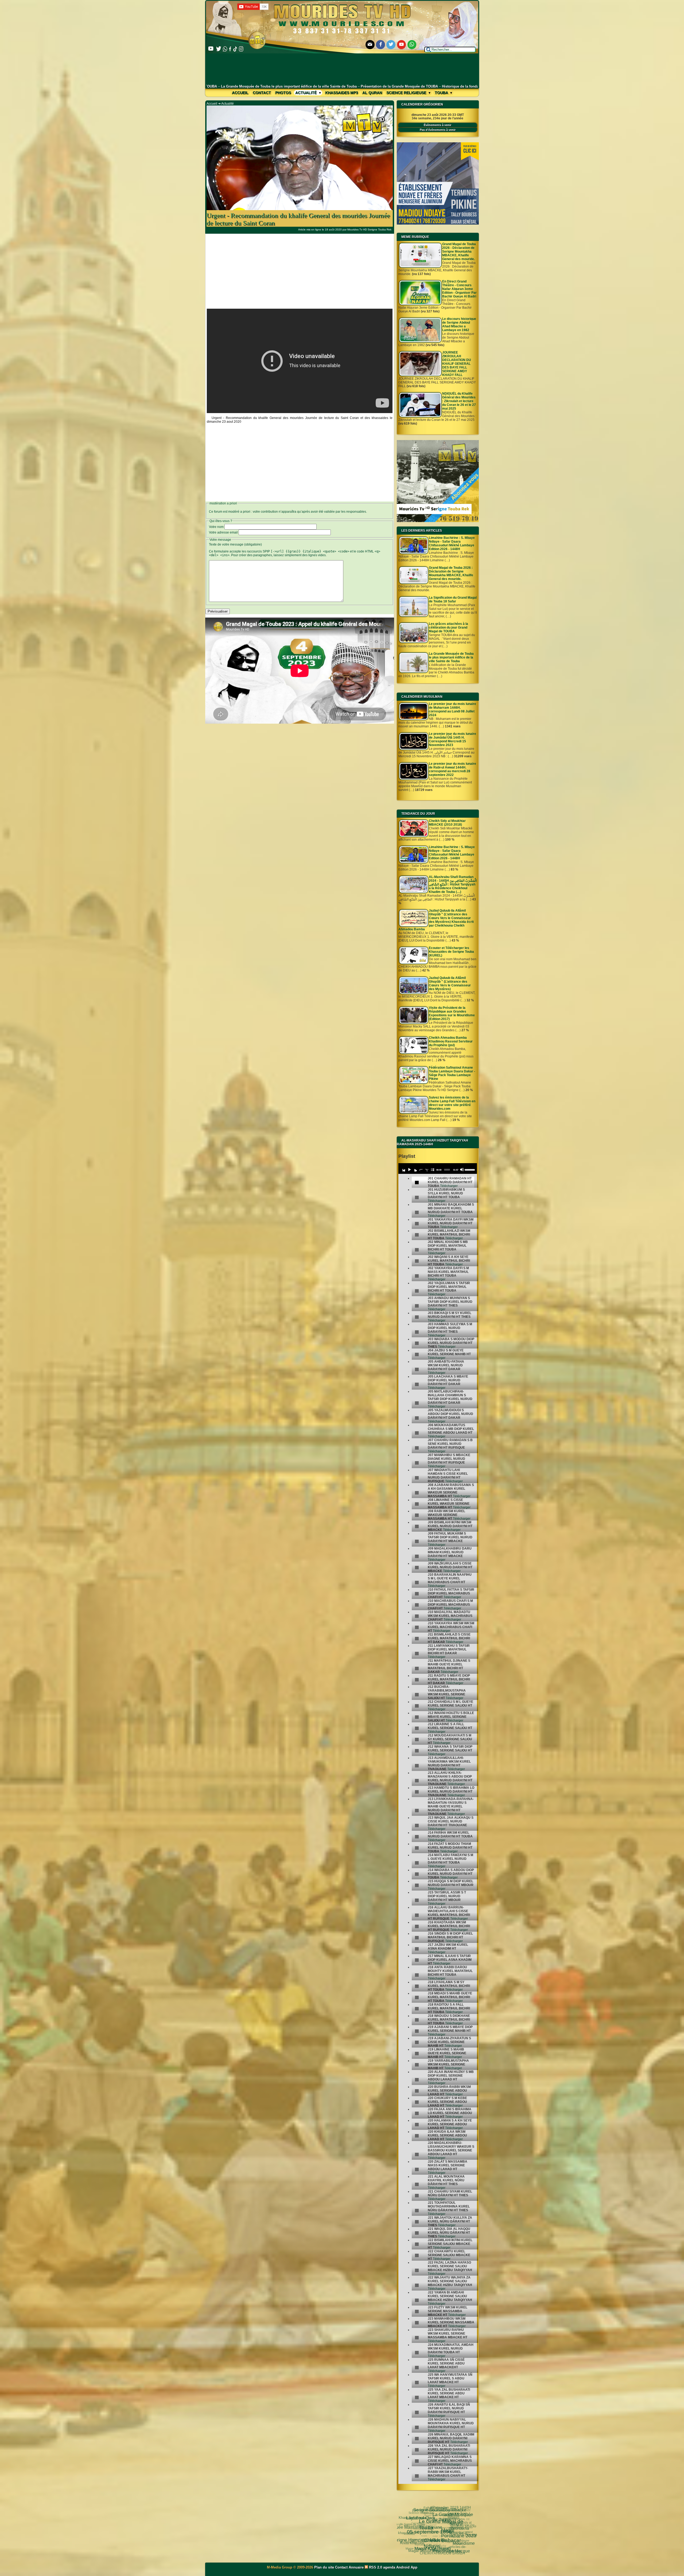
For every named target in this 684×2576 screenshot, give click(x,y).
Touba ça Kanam (418, 2518)
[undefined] (417, 1183)
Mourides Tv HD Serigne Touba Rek (369, 230)
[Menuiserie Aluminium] (438, 224)
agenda (389, 2567)
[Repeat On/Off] (421, 1170)
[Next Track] (415, 1170)
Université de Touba (436, 2511)
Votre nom (216, 527)
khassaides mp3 (342, 93)
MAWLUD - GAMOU (449, 2542)
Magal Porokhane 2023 (456, 2534)
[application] (438, 1169)
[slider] (470, 1169)
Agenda (423, 2537)
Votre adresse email (223, 532)
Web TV (440, 2522)
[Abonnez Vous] (438, 521)
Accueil (240, 93)
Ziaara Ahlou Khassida (428, 2532)
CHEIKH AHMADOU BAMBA (434, 2539)
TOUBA (448, 2528)
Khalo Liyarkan (431, 2508)
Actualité (306, 93)
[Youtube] (402, 45)
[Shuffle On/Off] (427, 1170)
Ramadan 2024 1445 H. (416, 2538)
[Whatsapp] (412, 45)
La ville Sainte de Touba (444, 2552)
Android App (407, 2567)
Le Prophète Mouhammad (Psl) (418, 2525)
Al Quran (372, 93)
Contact (262, 93)
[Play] (409, 1170)
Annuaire (356, 2567)
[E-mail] (370, 45)
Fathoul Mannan (467, 2532)
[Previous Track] (403, 1170)
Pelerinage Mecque (441, 2537)
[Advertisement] (342, 69)
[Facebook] (380, 45)
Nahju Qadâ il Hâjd (427, 2546)
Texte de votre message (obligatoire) (235, 544)
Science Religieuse (407, 93)
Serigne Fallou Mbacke (410, 2522)
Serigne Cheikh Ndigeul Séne (420, 2515)
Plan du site (325, 2567)
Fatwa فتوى (461, 2526)
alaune (439, 2525)
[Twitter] (391, 45)
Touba (442, 93)
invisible (432, 2526)
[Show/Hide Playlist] (432, 1170)
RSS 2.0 (376, 2567)
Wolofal (411, 2542)
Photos (283, 93)
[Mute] (462, 1170)
